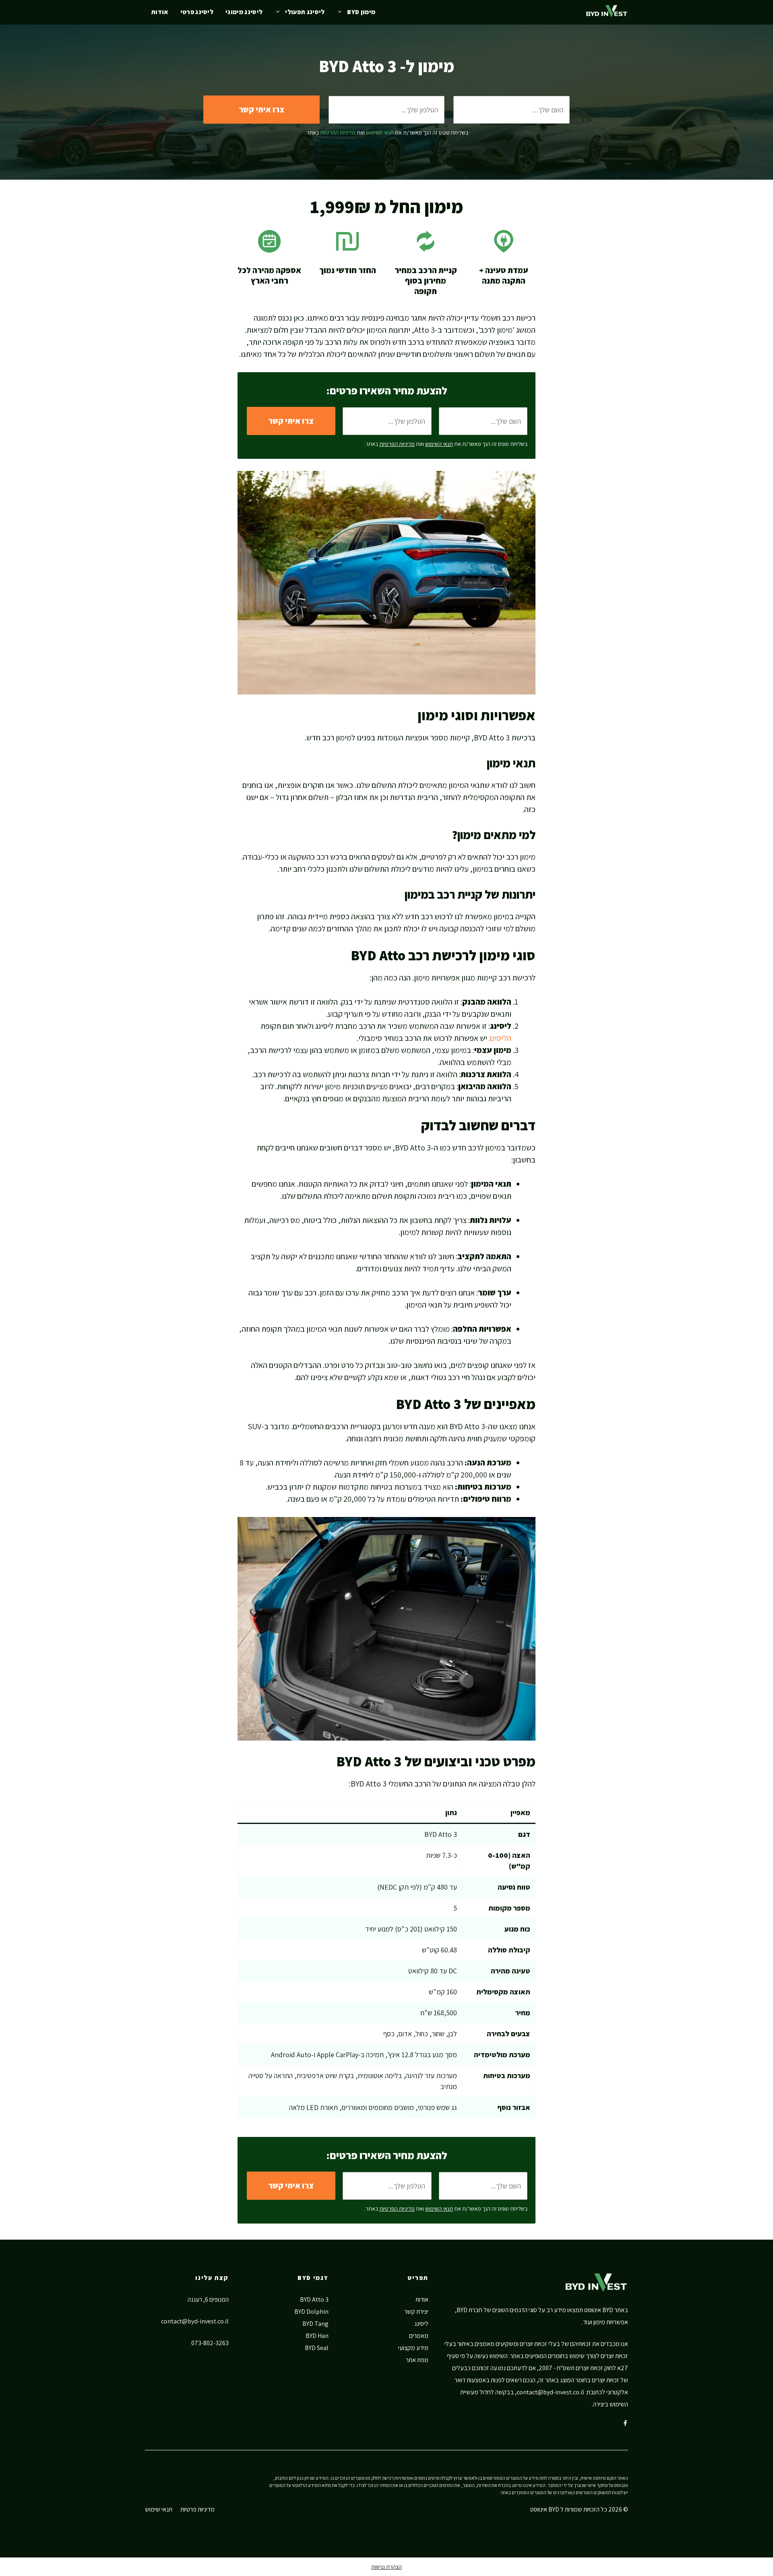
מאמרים (419, 2336)
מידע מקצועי (413, 2348)
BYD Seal (317, 2348)
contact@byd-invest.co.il (550, 2392)
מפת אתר (417, 2360)
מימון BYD (361, 12)
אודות (160, 12)
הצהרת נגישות (386, 2567)
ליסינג (421, 2324)
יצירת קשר (416, 2312)
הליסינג (500, 1038)
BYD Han (317, 2336)
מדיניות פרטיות (197, 2509)
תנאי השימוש (380, 133)
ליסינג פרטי (197, 12)
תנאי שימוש (159, 2509)
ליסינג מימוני (244, 12)
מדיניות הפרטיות (338, 133)
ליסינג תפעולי (305, 12)
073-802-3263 (210, 2343)
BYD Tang (315, 2324)
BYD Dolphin (311, 2312)
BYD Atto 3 (314, 2299)
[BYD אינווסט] (607, 12)
